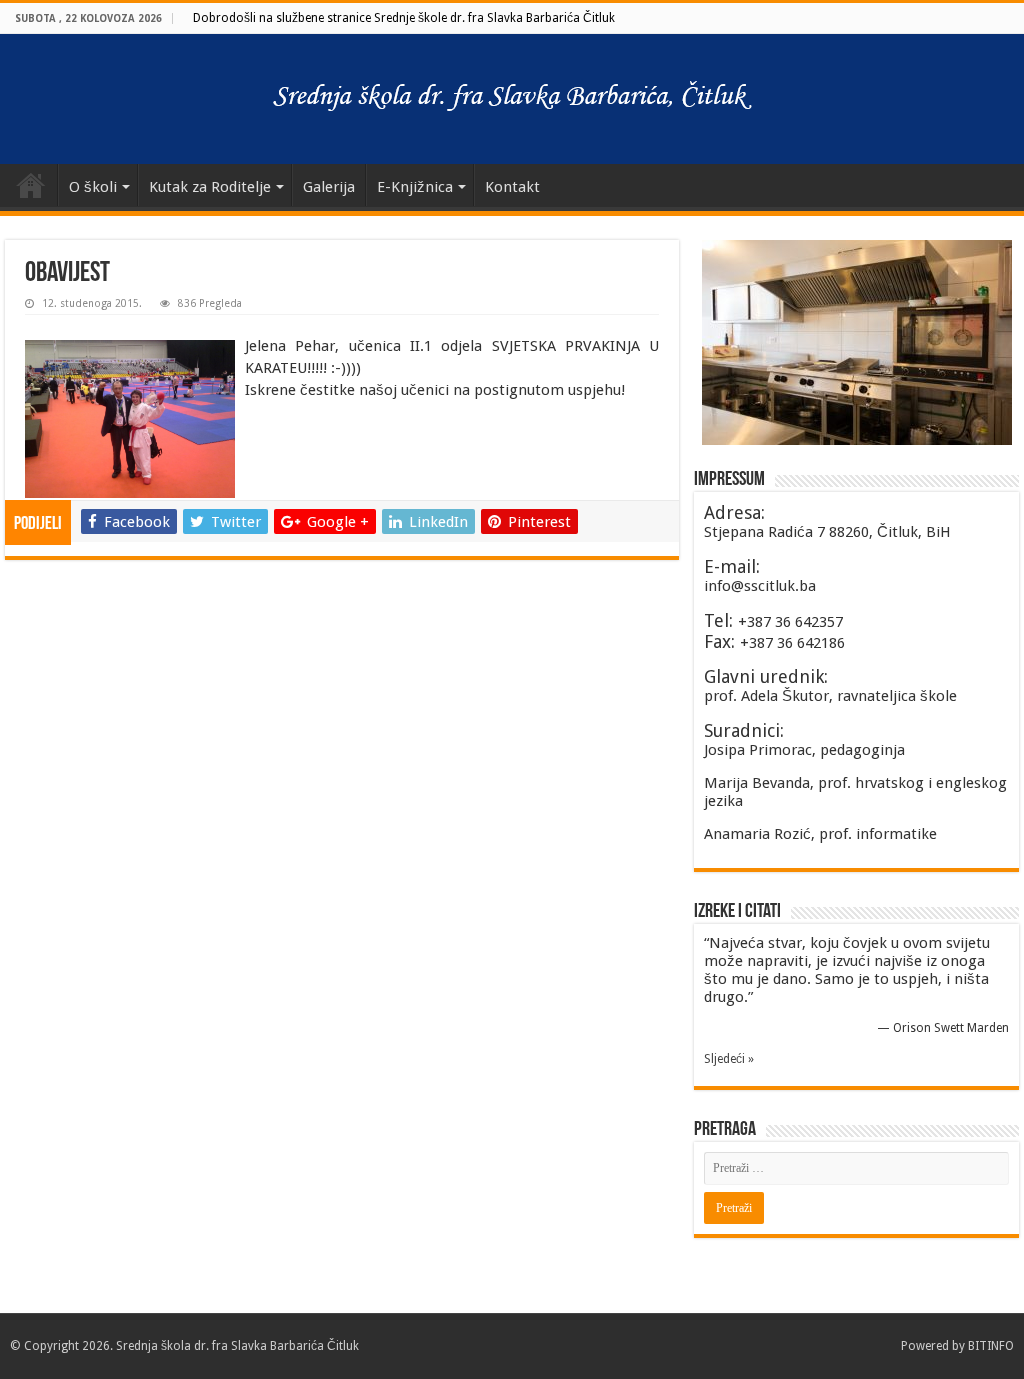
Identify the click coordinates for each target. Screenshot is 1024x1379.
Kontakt (512, 187)
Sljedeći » (729, 1059)
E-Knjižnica (415, 187)
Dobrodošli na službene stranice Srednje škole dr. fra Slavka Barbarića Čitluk (404, 18)
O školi (93, 187)
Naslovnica (31, 185)
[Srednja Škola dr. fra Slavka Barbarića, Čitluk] (512, 95)
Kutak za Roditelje (210, 187)
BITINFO (991, 1346)
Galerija (329, 187)
